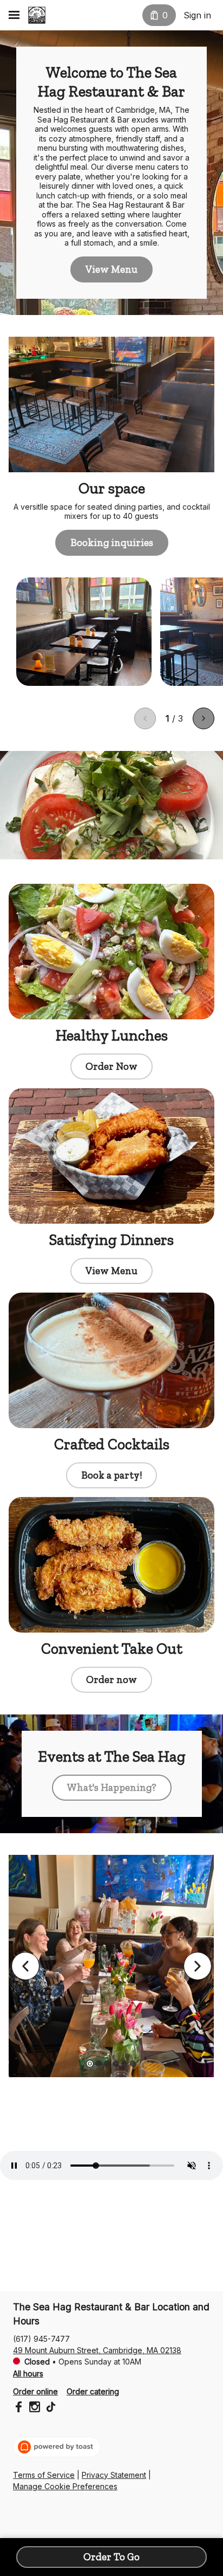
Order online (35, 2391)
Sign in (197, 15)
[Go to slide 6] (133, 2064)
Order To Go (111, 2557)
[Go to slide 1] (90, 2064)
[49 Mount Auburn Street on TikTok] (50, 2408)
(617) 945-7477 (41, 2339)
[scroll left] (145, 718)
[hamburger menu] (14, 15)
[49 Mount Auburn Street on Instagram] (35, 2408)
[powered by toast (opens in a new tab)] (57, 2447)
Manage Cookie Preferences (65, 2486)
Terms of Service (44, 2475)
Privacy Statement (114, 2475)
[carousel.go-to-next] (198, 1966)
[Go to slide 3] (107, 2064)
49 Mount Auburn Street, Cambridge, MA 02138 (97, 2350)
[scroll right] (204, 718)
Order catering (93, 2391)
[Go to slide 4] (116, 2064)
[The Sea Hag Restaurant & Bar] (37, 15)
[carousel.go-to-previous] (25, 1966)
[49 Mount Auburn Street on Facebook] (20, 2408)
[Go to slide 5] (124, 2064)
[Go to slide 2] (99, 2064)
